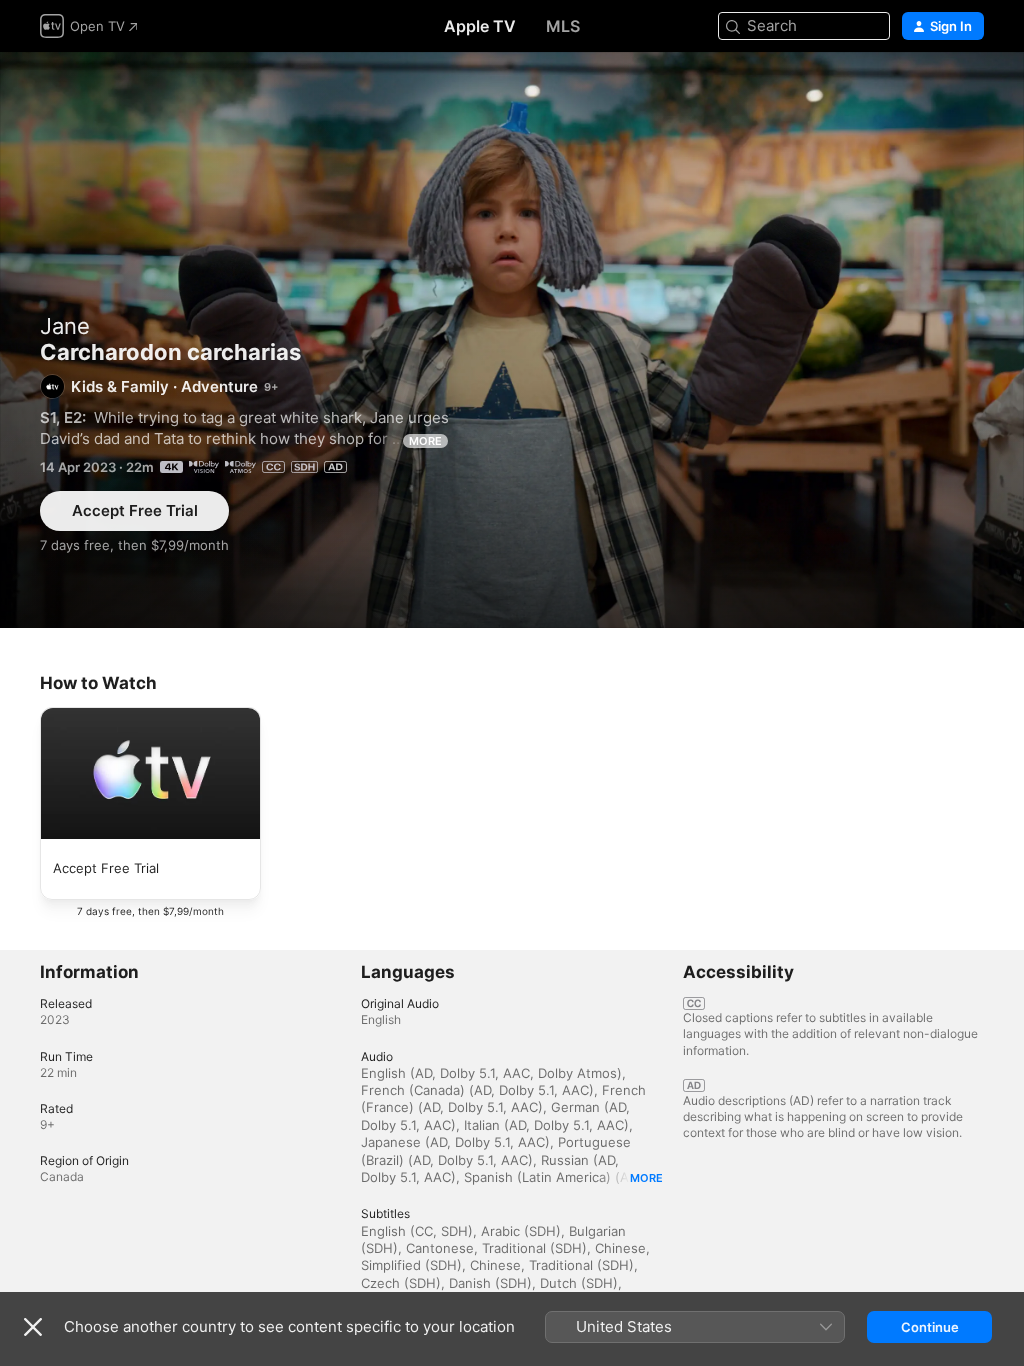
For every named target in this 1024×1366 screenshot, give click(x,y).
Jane (65, 326)
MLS (563, 26)
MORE (425, 441)
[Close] (33, 1327)
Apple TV (480, 26)
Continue (930, 1327)
